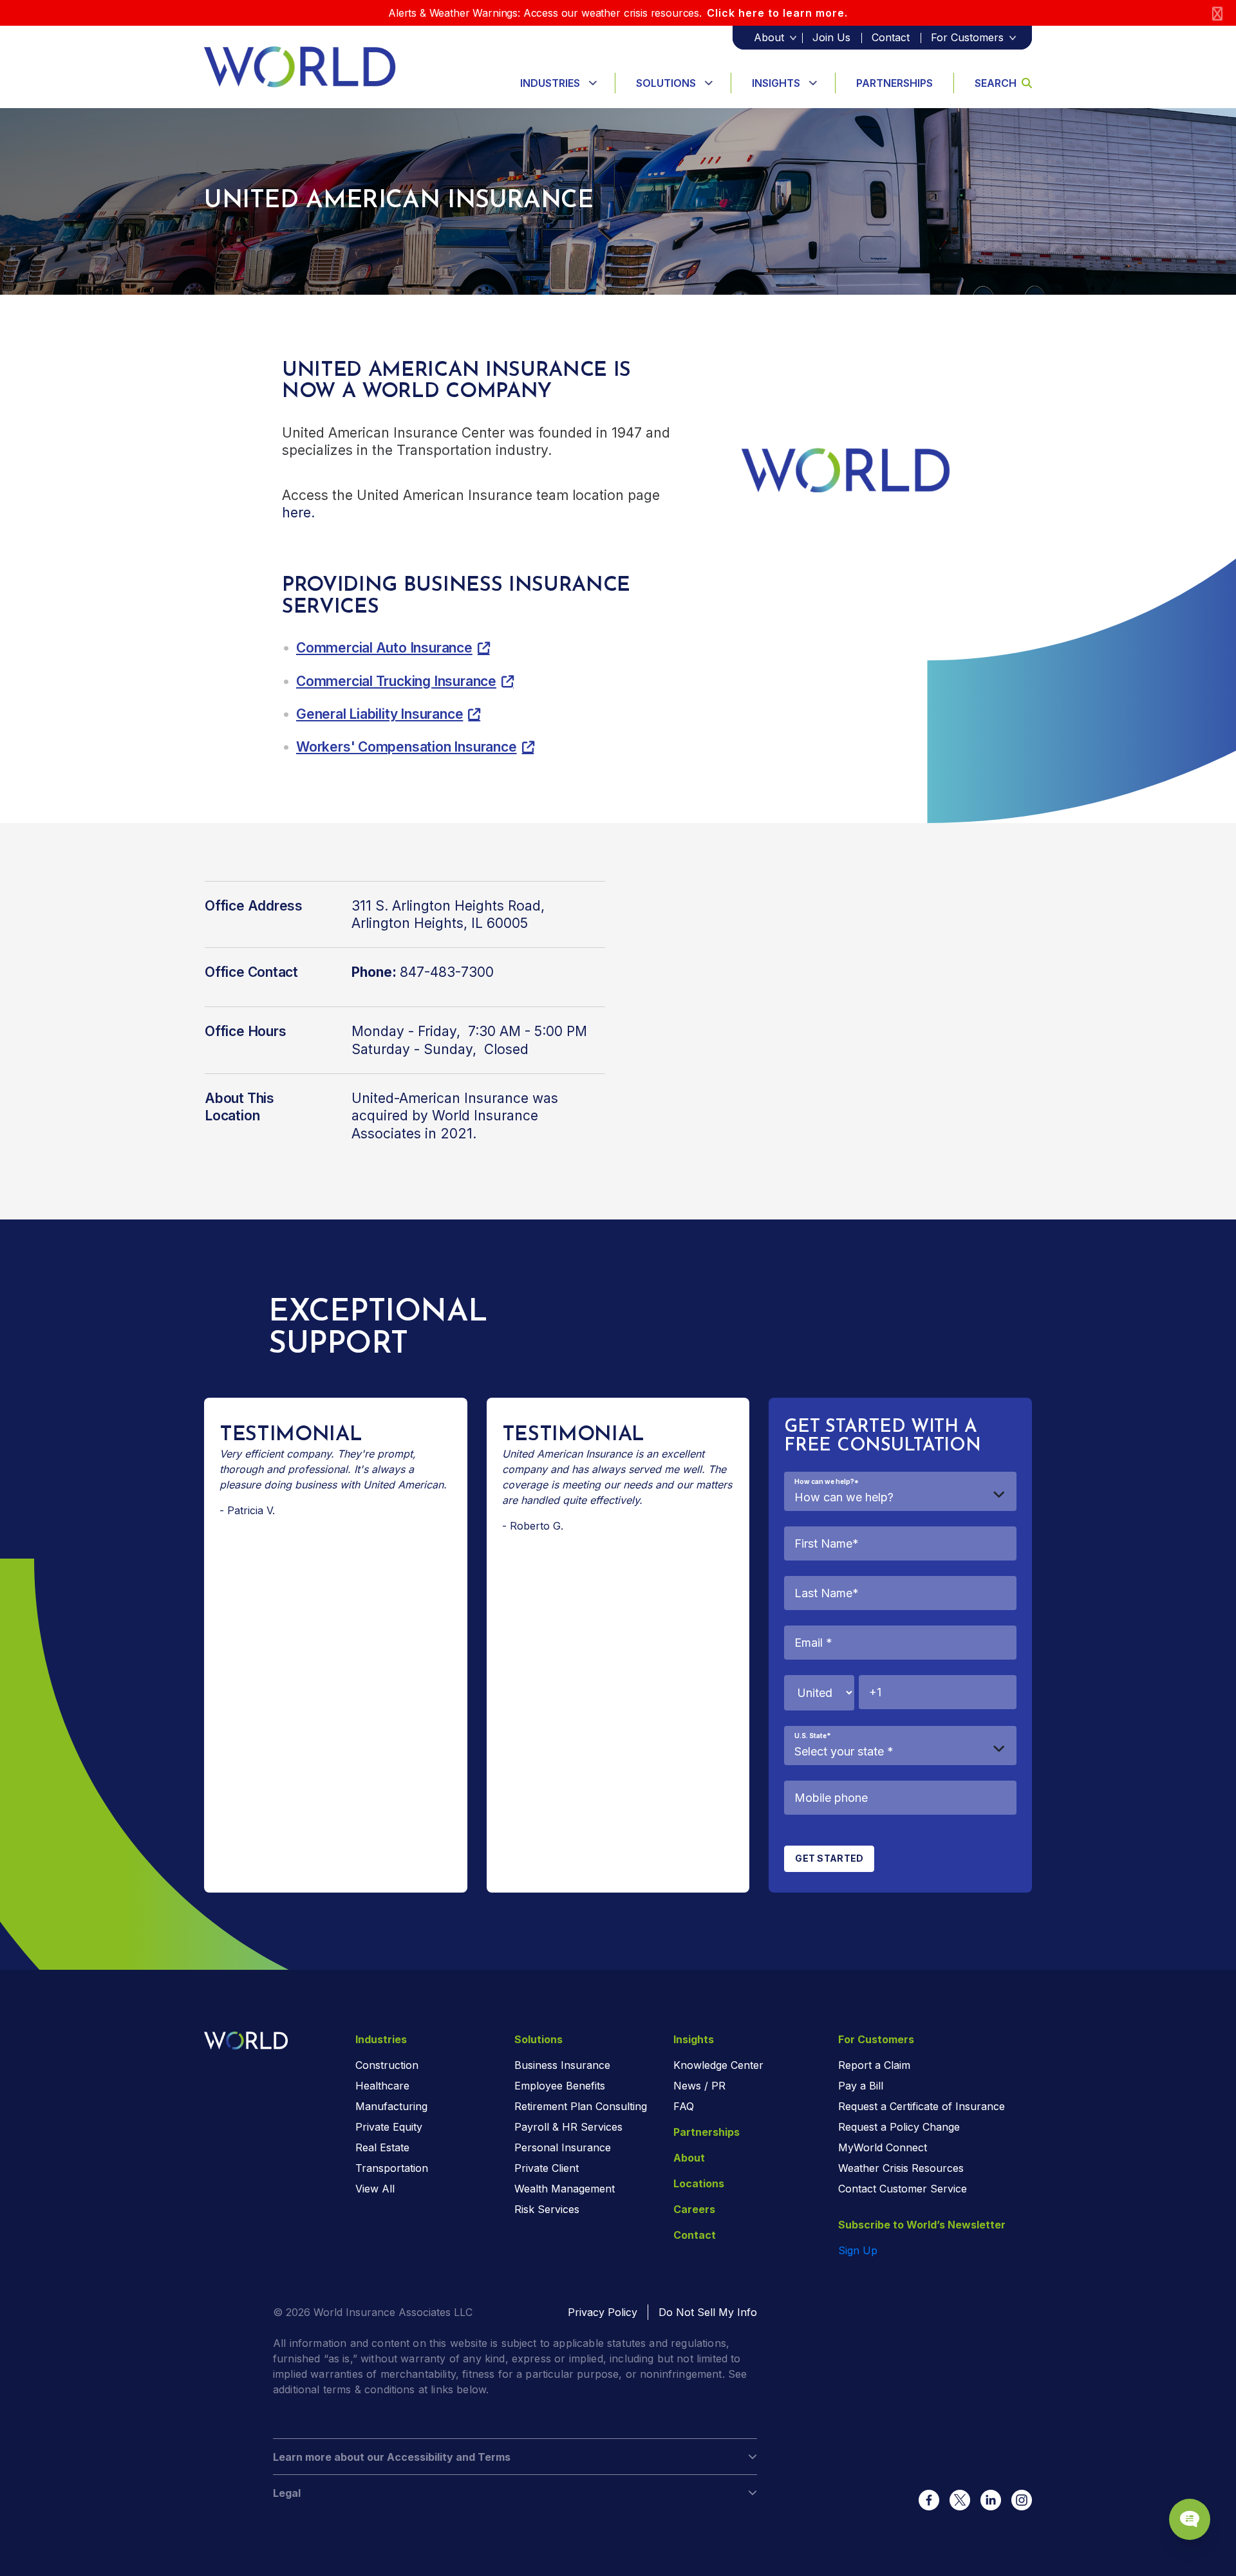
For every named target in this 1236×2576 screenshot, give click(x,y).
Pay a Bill (861, 2086)
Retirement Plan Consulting (581, 2106)
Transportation (392, 2168)
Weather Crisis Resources (901, 2168)
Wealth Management (565, 2189)
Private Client (547, 2168)
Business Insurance (562, 2065)
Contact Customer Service (903, 2189)
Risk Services (547, 2209)
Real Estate (382, 2147)
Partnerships (894, 83)
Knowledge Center (718, 2065)
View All (375, 2189)
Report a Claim (874, 2065)
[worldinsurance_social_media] (929, 2500)
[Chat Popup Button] (1190, 2519)
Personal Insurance (563, 2147)
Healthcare (382, 2086)
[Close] (1217, 13)
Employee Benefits (560, 2086)
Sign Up (858, 2250)
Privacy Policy (603, 2312)
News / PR (699, 2086)
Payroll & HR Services (568, 2127)
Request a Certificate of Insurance (922, 2106)
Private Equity (389, 2127)
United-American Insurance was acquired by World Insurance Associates (455, 1116)
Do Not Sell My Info (708, 2312)
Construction (387, 2065)
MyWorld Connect (883, 2147)
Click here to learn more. (777, 13)
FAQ (684, 2106)
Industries (550, 83)
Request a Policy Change (899, 2127)
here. (298, 513)
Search (996, 83)
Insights (776, 83)
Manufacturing (391, 2106)
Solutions (666, 83)
